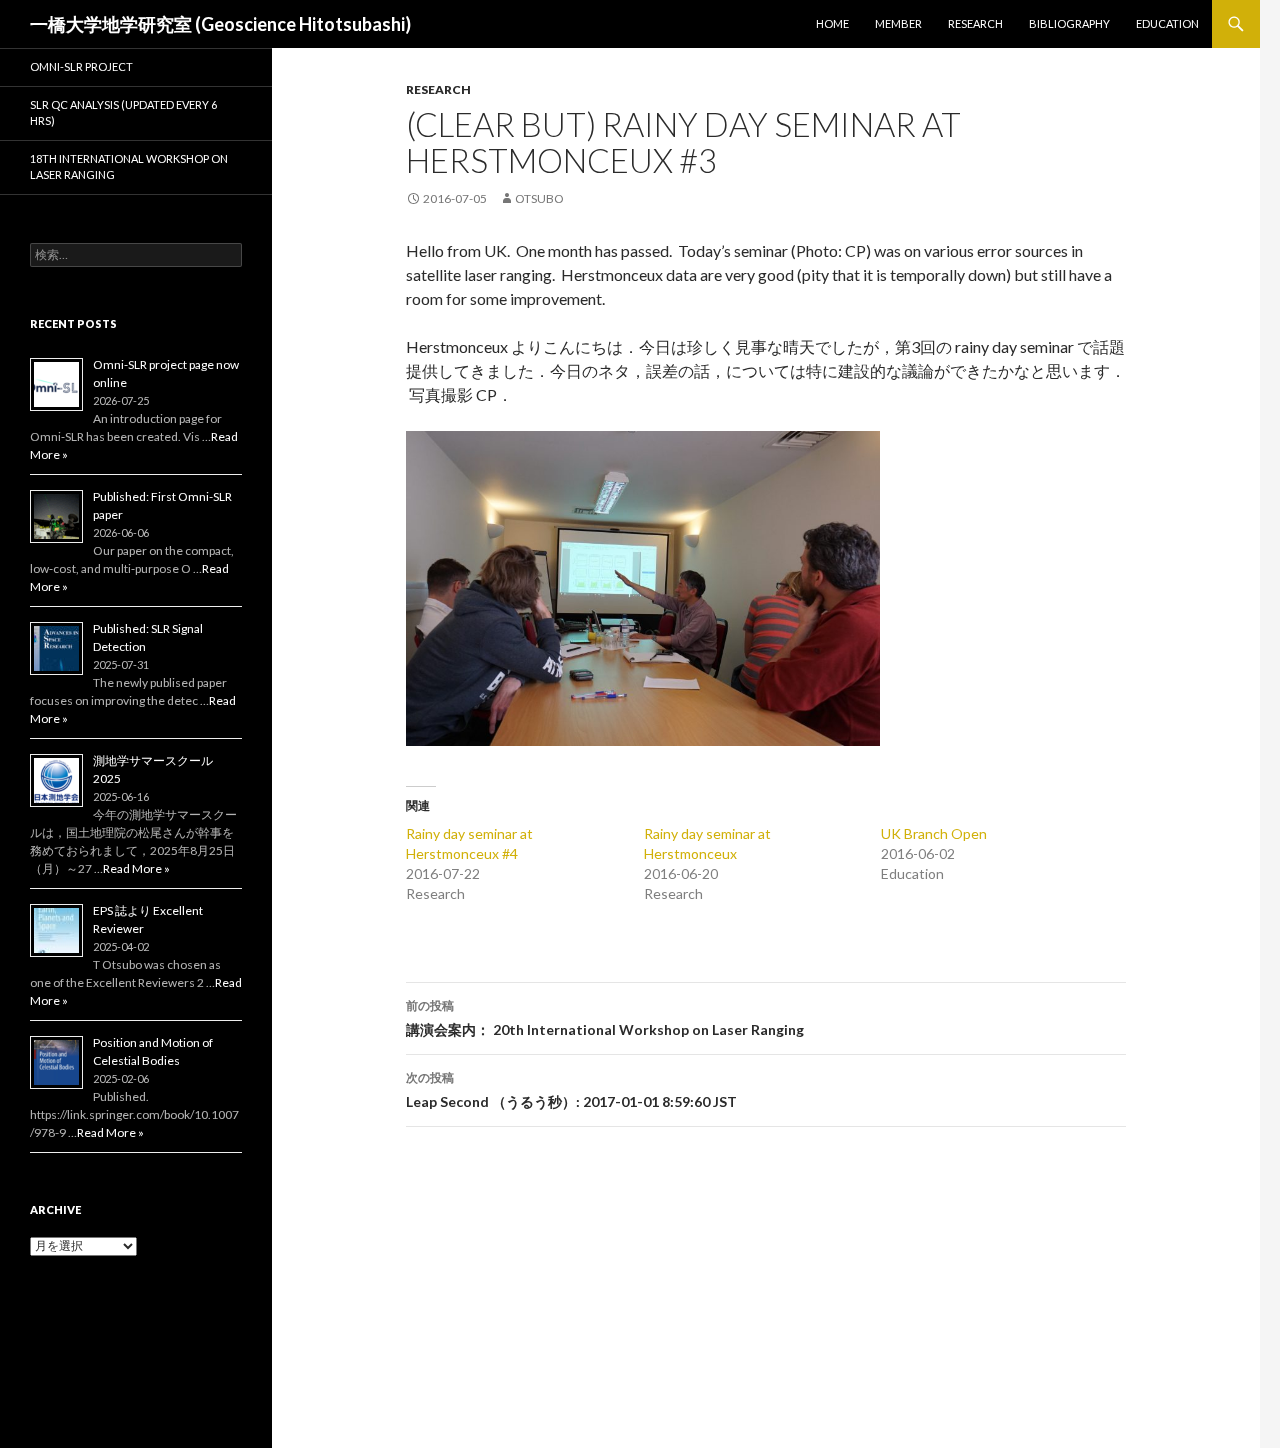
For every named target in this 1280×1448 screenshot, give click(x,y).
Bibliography (1069, 23)
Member (898, 23)
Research (975, 23)
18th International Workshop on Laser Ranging (129, 167)
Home (832, 23)
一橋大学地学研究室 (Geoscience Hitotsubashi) (220, 24)
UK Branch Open (934, 833)
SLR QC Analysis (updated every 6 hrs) (123, 113)
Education (1167, 23)
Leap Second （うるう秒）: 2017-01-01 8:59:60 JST (571, 1090)
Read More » (136, 868)
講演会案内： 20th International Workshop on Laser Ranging (605, 1018)
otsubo (539, 198)
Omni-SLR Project (81, 66)
